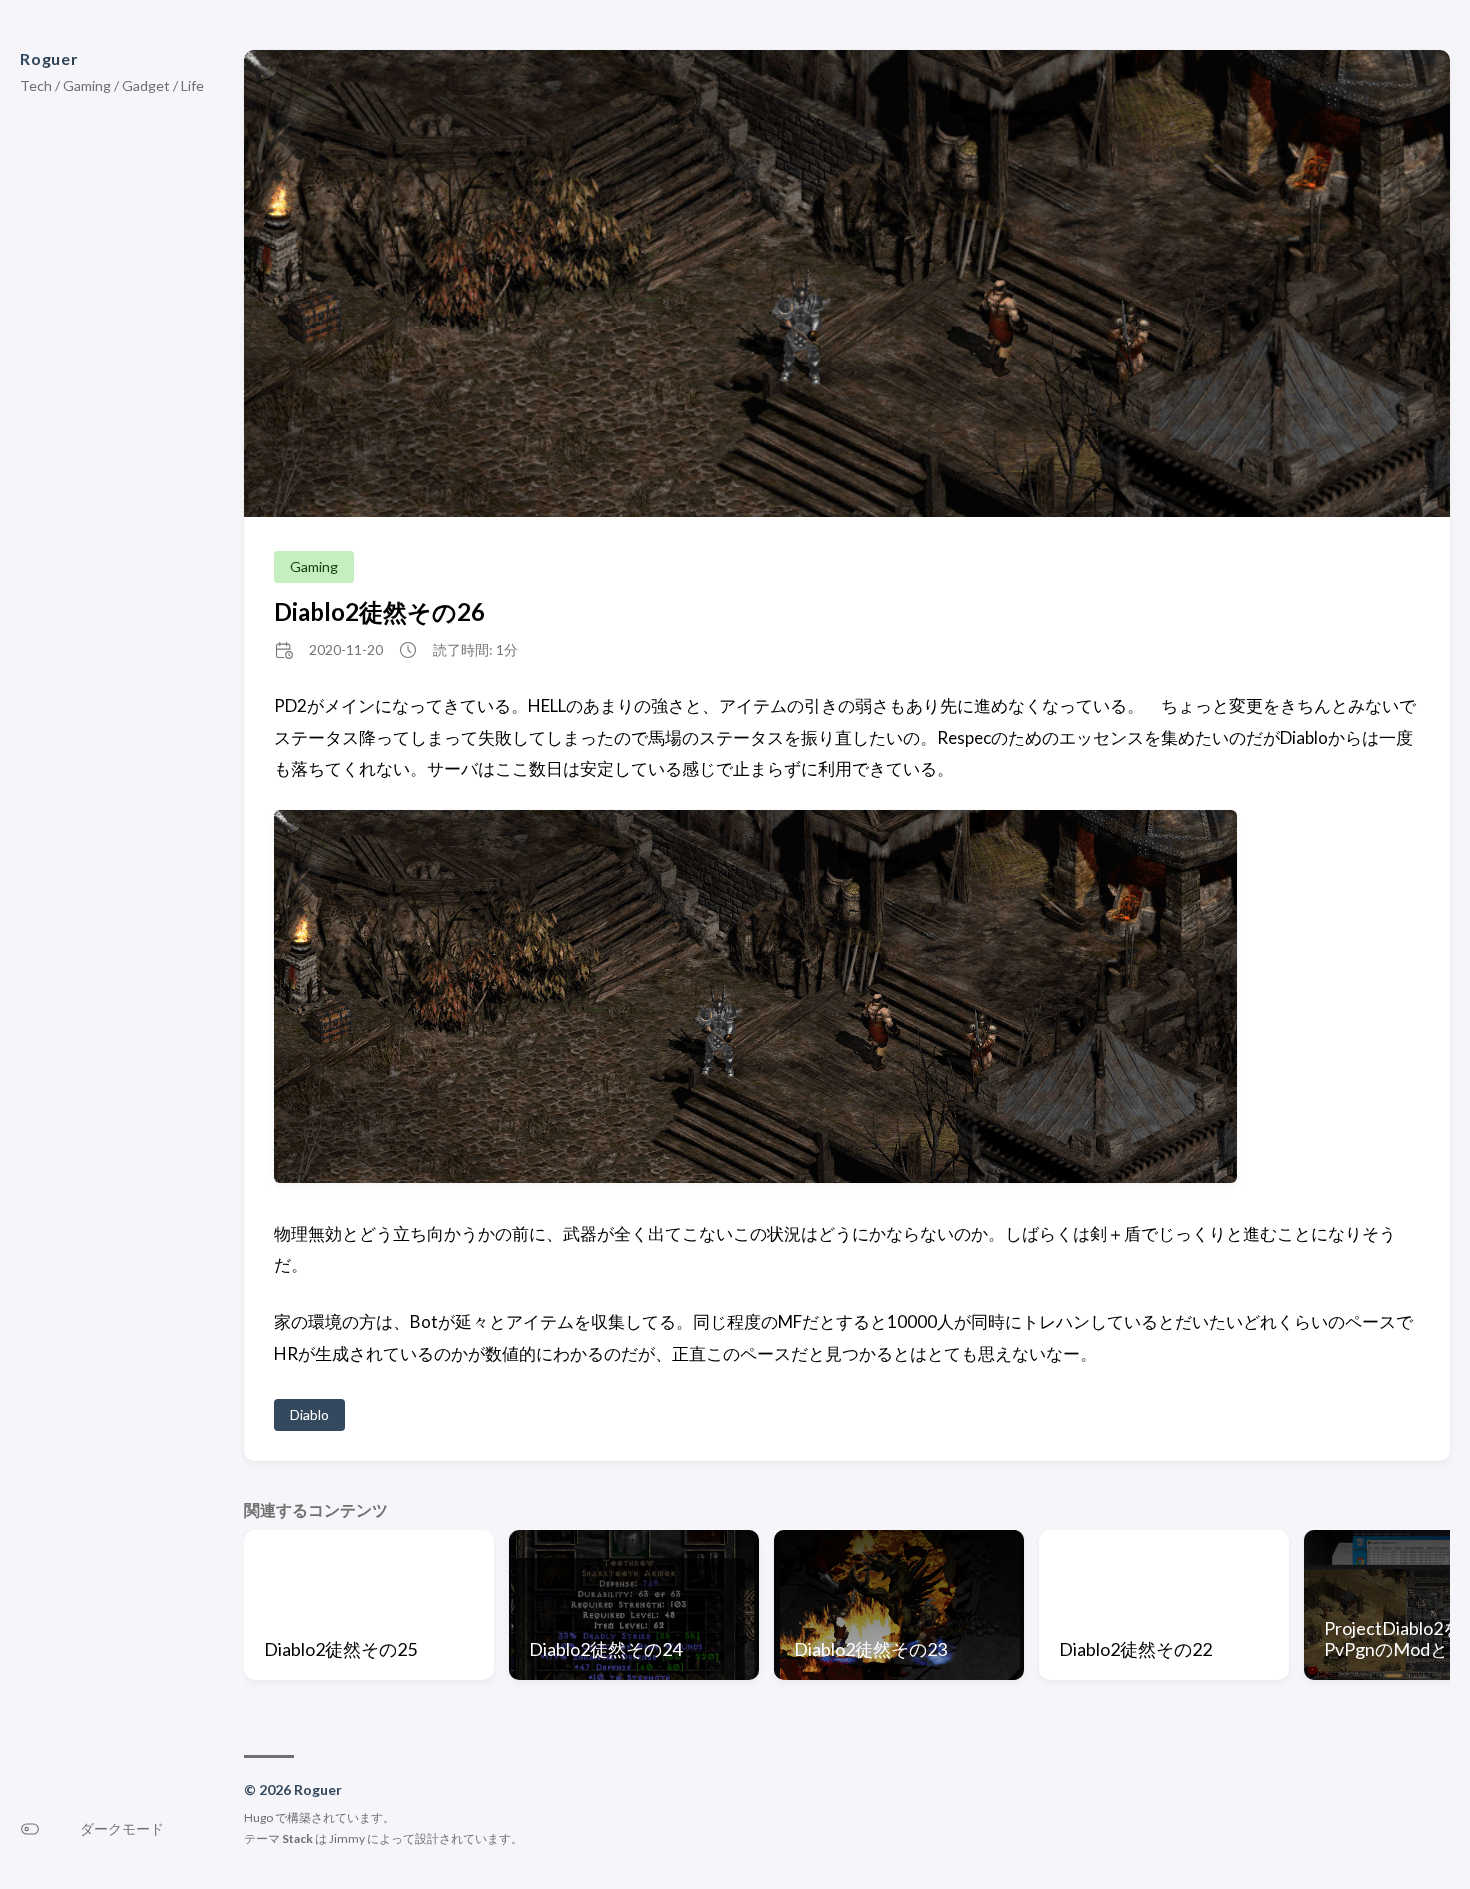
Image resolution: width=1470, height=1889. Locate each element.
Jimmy (347, 1838)
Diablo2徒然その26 (379, 611)
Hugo (258, 1817)
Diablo (309, 1414)
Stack (297, 1838)
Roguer (49, 58)
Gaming (314, 566)
